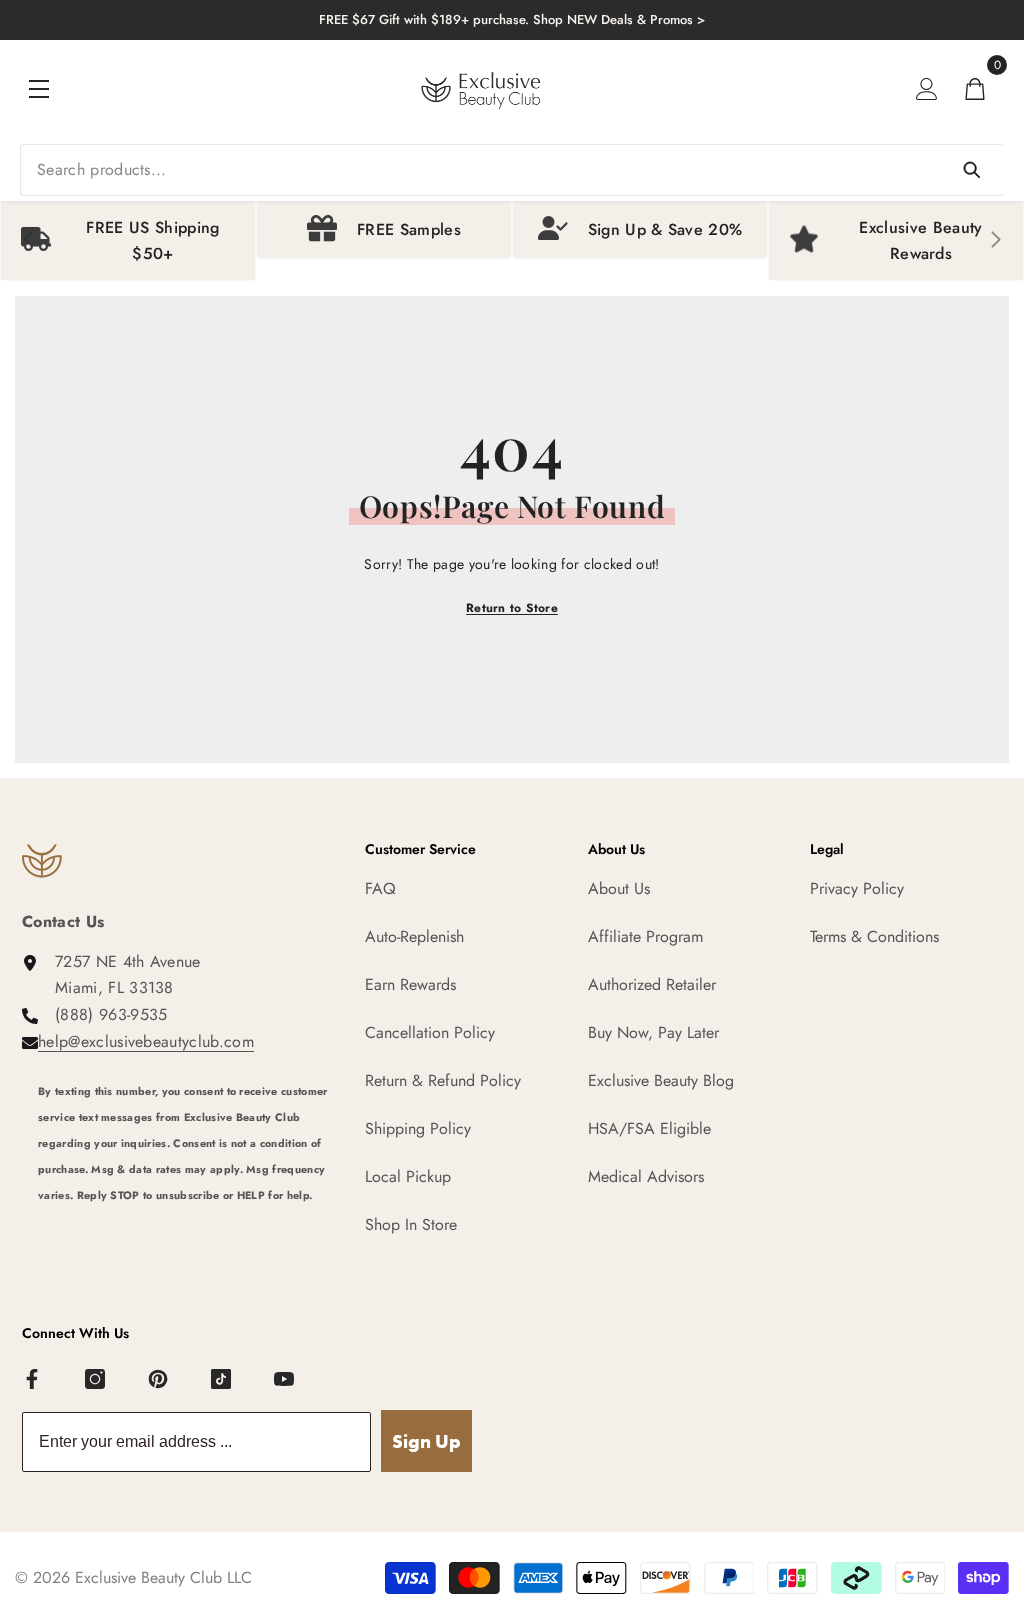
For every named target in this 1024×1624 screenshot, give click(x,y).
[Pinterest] (159, 1380)
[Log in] (927, 89)
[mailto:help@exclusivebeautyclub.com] (186, 1233)
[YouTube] (285, 1380)
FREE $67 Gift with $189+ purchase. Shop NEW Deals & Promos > (512, 19)
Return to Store (512, 608)
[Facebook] (33, 1380)
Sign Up (426, 1441)
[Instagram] (96, 1380)
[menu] (39, 89)
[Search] (512, 170)
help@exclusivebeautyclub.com (146, 1041)
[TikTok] (222, 1380)
